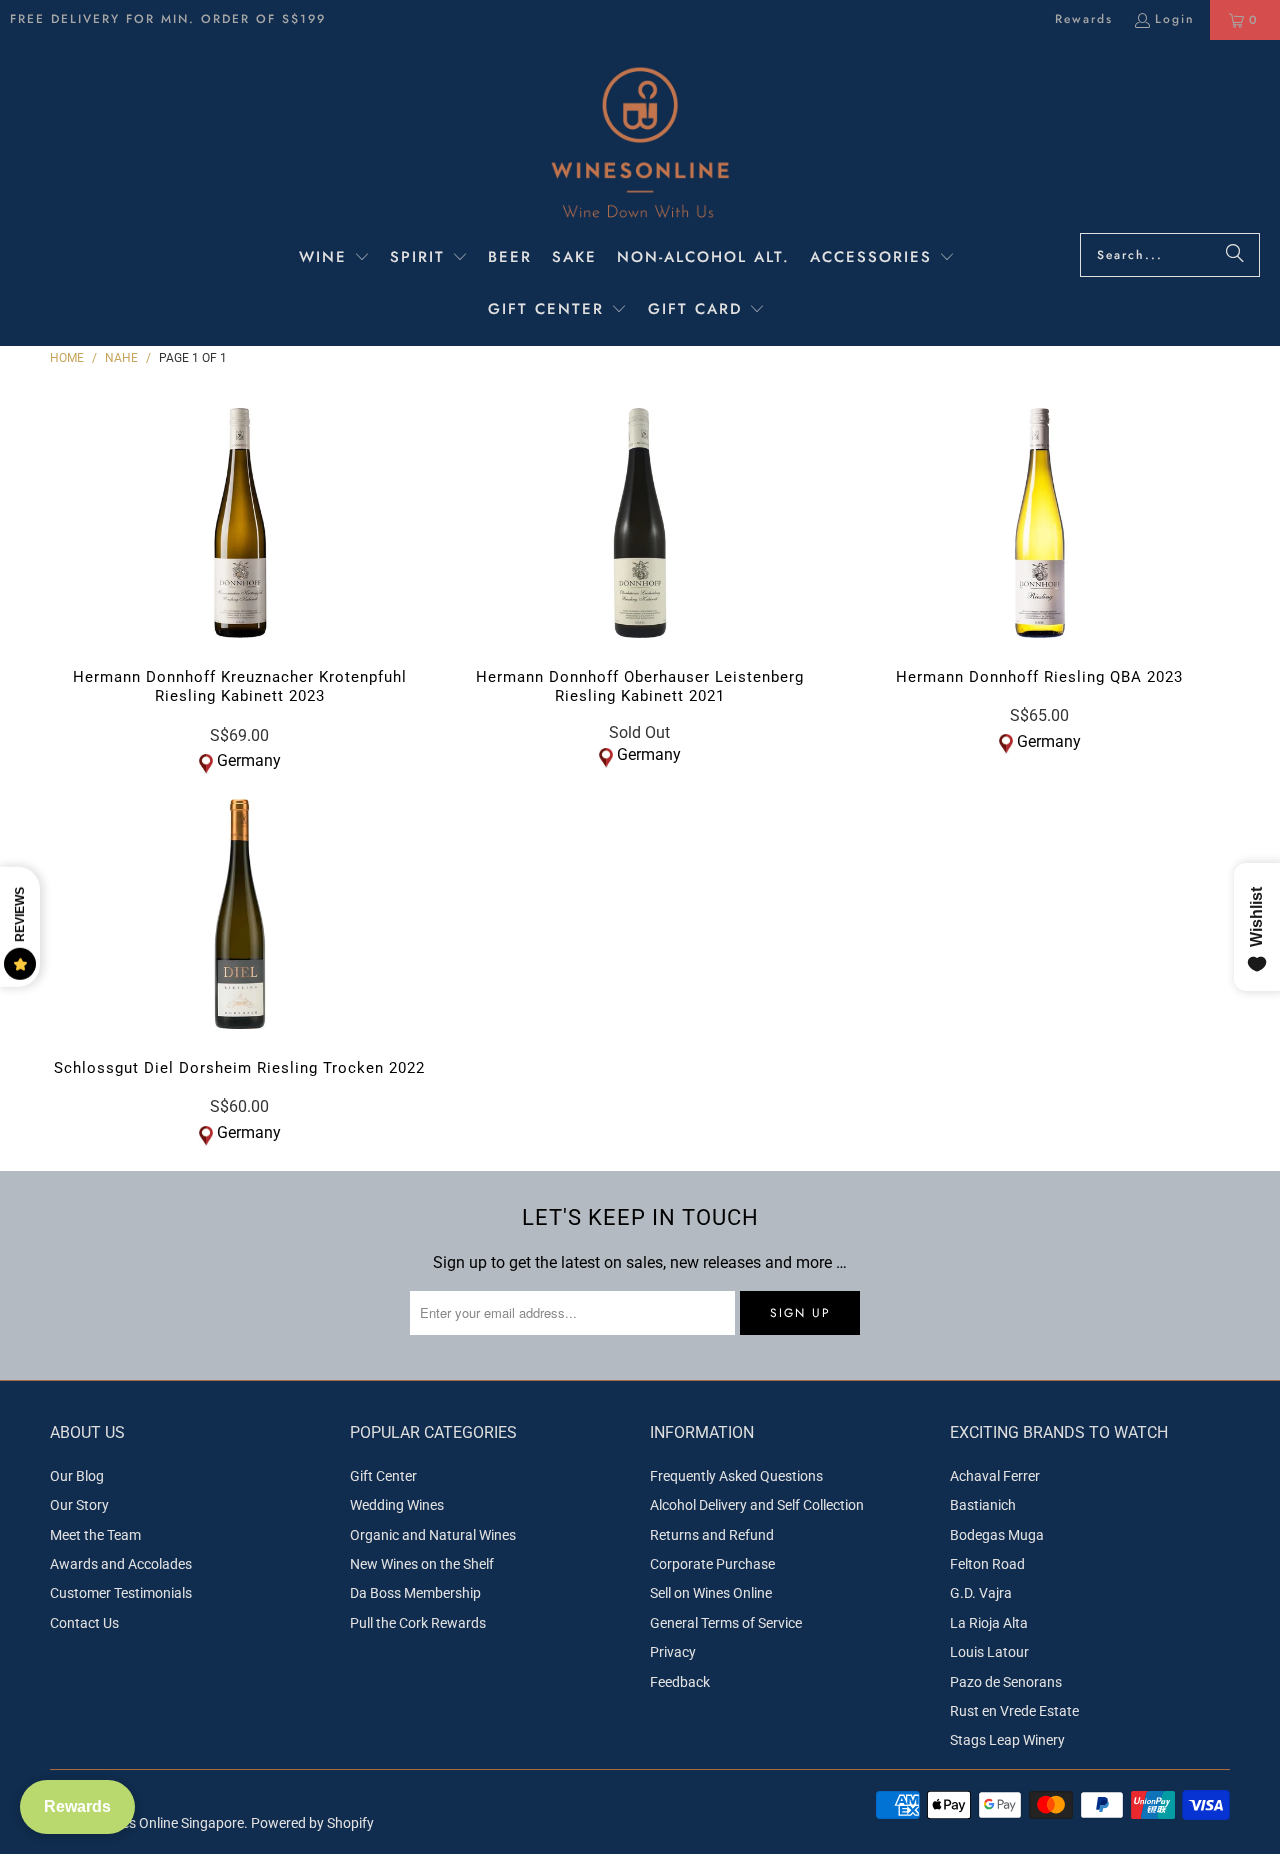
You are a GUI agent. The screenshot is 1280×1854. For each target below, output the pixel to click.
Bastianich (983, 1505)
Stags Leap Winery (1007, 1740)
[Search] (1235, 255)
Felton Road (987, 1564)
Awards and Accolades (121, 1564)
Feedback (680, 1682)
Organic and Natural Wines (433, 1535)
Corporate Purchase (712, 1564)
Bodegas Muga (997, 1535)
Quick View (239, 565)
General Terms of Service (726, 1623)
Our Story (79, 1505)
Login (1175, 19)
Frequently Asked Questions (736, 1476)
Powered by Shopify (312, 1823)
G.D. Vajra (981, 1593)
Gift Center (383, 1476)
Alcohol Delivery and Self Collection (757, 1505)
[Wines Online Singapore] (640, 141)
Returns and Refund (712, 1535)
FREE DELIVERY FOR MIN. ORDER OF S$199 (168, 19)
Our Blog (77, 1476)
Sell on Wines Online (711, 1593)
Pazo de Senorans (1006, 1682)
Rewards (1084, 19)
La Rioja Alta (989, 1623)
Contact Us (84, 1623)
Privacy (673, 1652)
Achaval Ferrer (995, 1476)
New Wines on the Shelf (422, 1564)
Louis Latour (989, 1652)
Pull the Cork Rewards (418, 1623)
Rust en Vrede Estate (1014, 1711)
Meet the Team (95, 1535)
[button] (334, 259)
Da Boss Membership (415, 1593)
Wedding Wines (397, 1505)
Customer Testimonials (121, 1593)
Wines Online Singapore (171, 1823)
